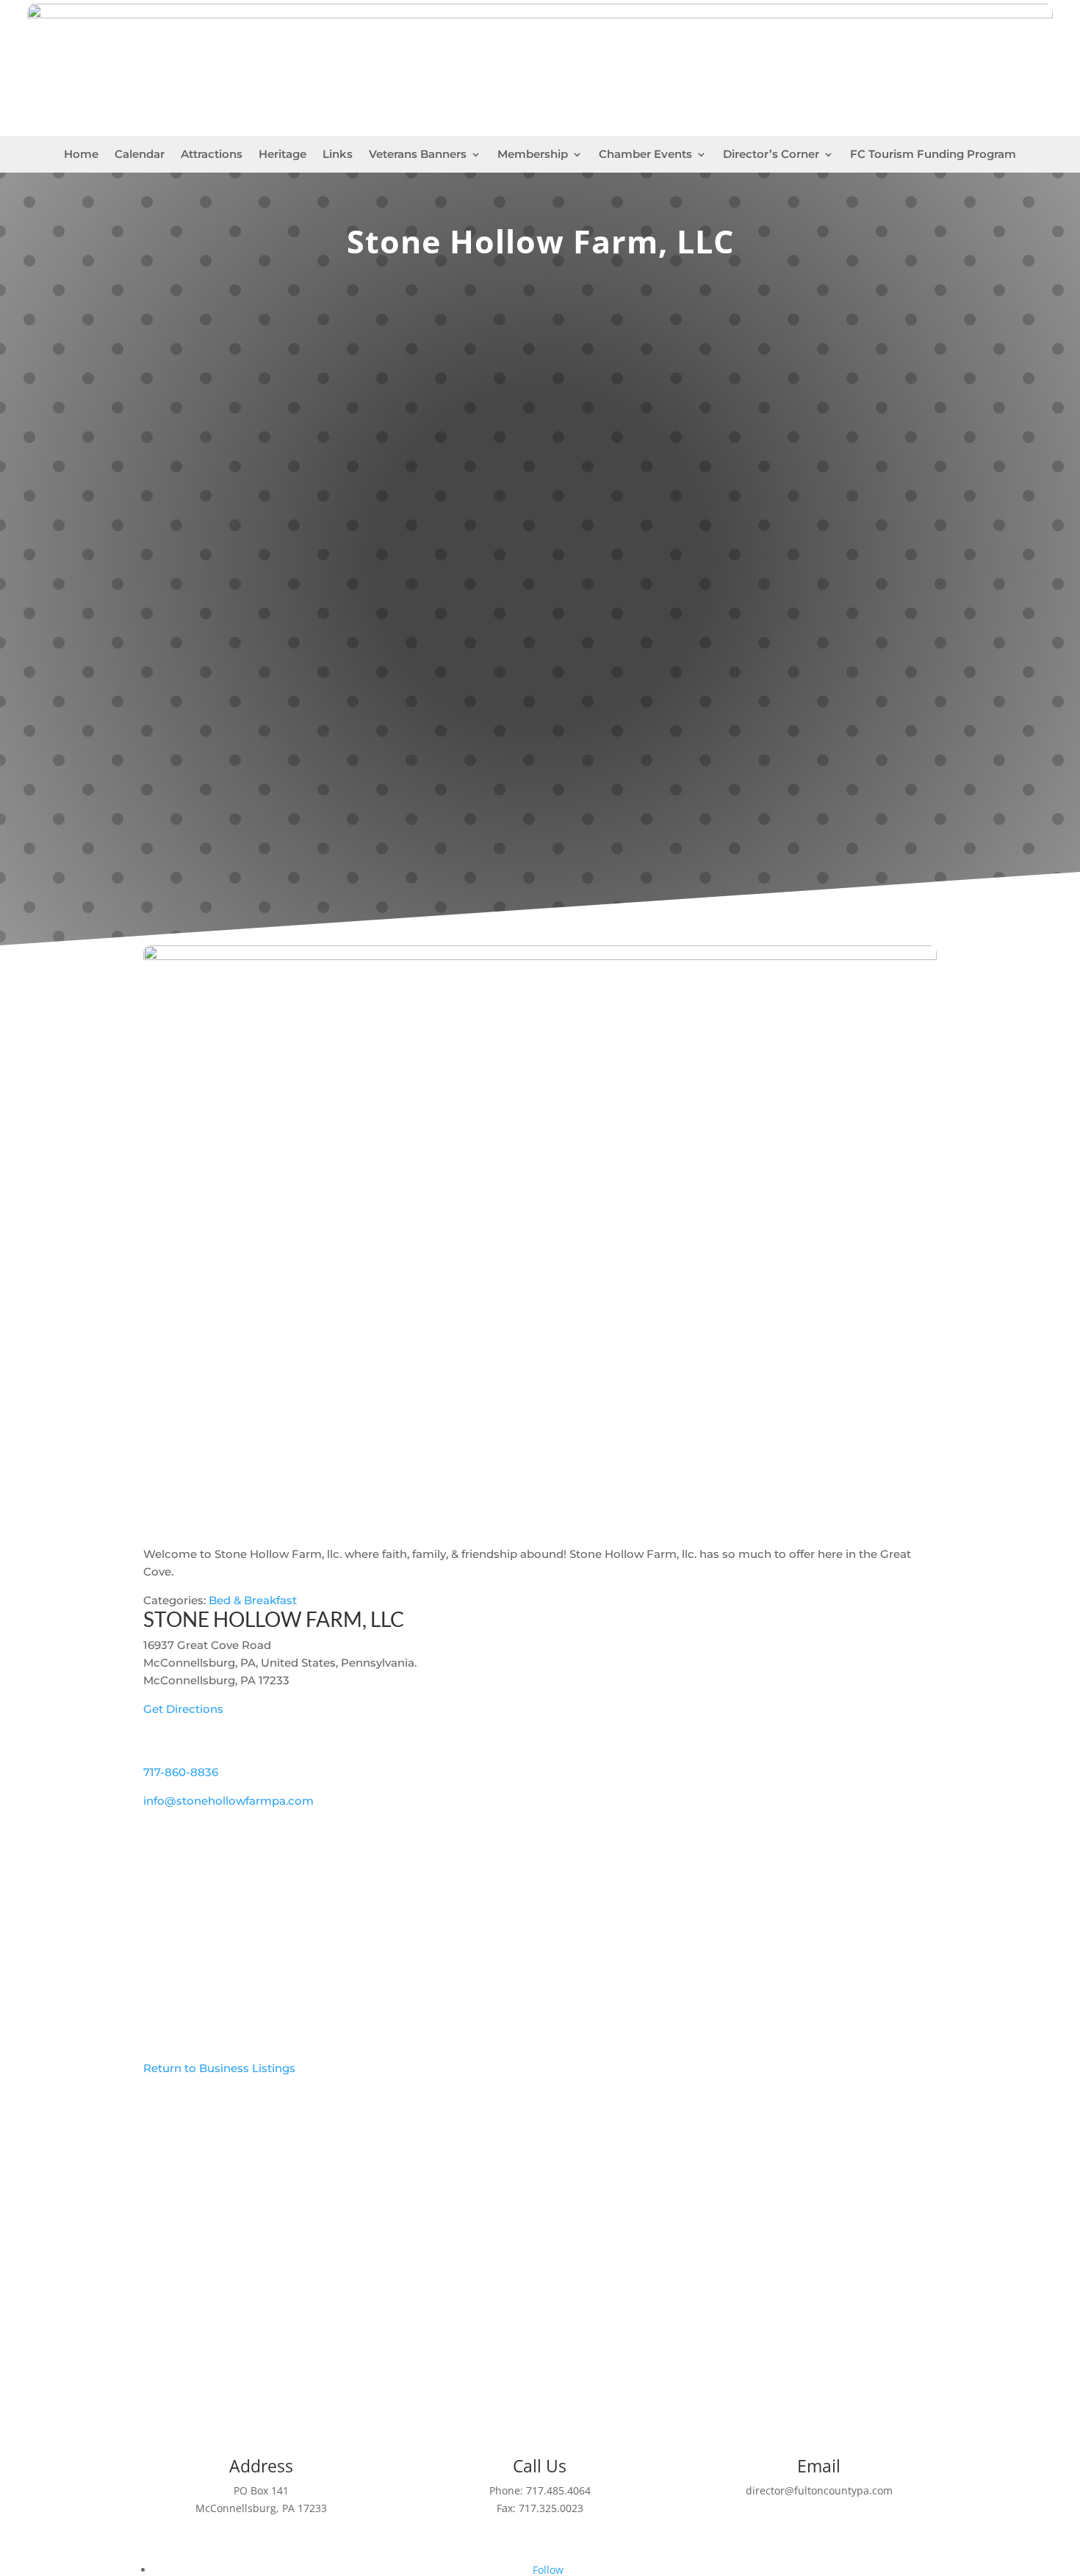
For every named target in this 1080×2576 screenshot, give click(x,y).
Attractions (212, 155)
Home (81, 155)
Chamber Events (645, 155)
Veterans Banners (418, 155)
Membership (533, 155)
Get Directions (183, 1709)
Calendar (140, 155)
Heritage (282, 155)
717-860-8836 (181, 1772)
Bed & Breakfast (253, 1600)
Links (338, 155)
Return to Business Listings (219, 2068)
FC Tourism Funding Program (933, 155)
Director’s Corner (771, 155)
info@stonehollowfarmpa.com (228, 1801)
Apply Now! (540, 2345)
